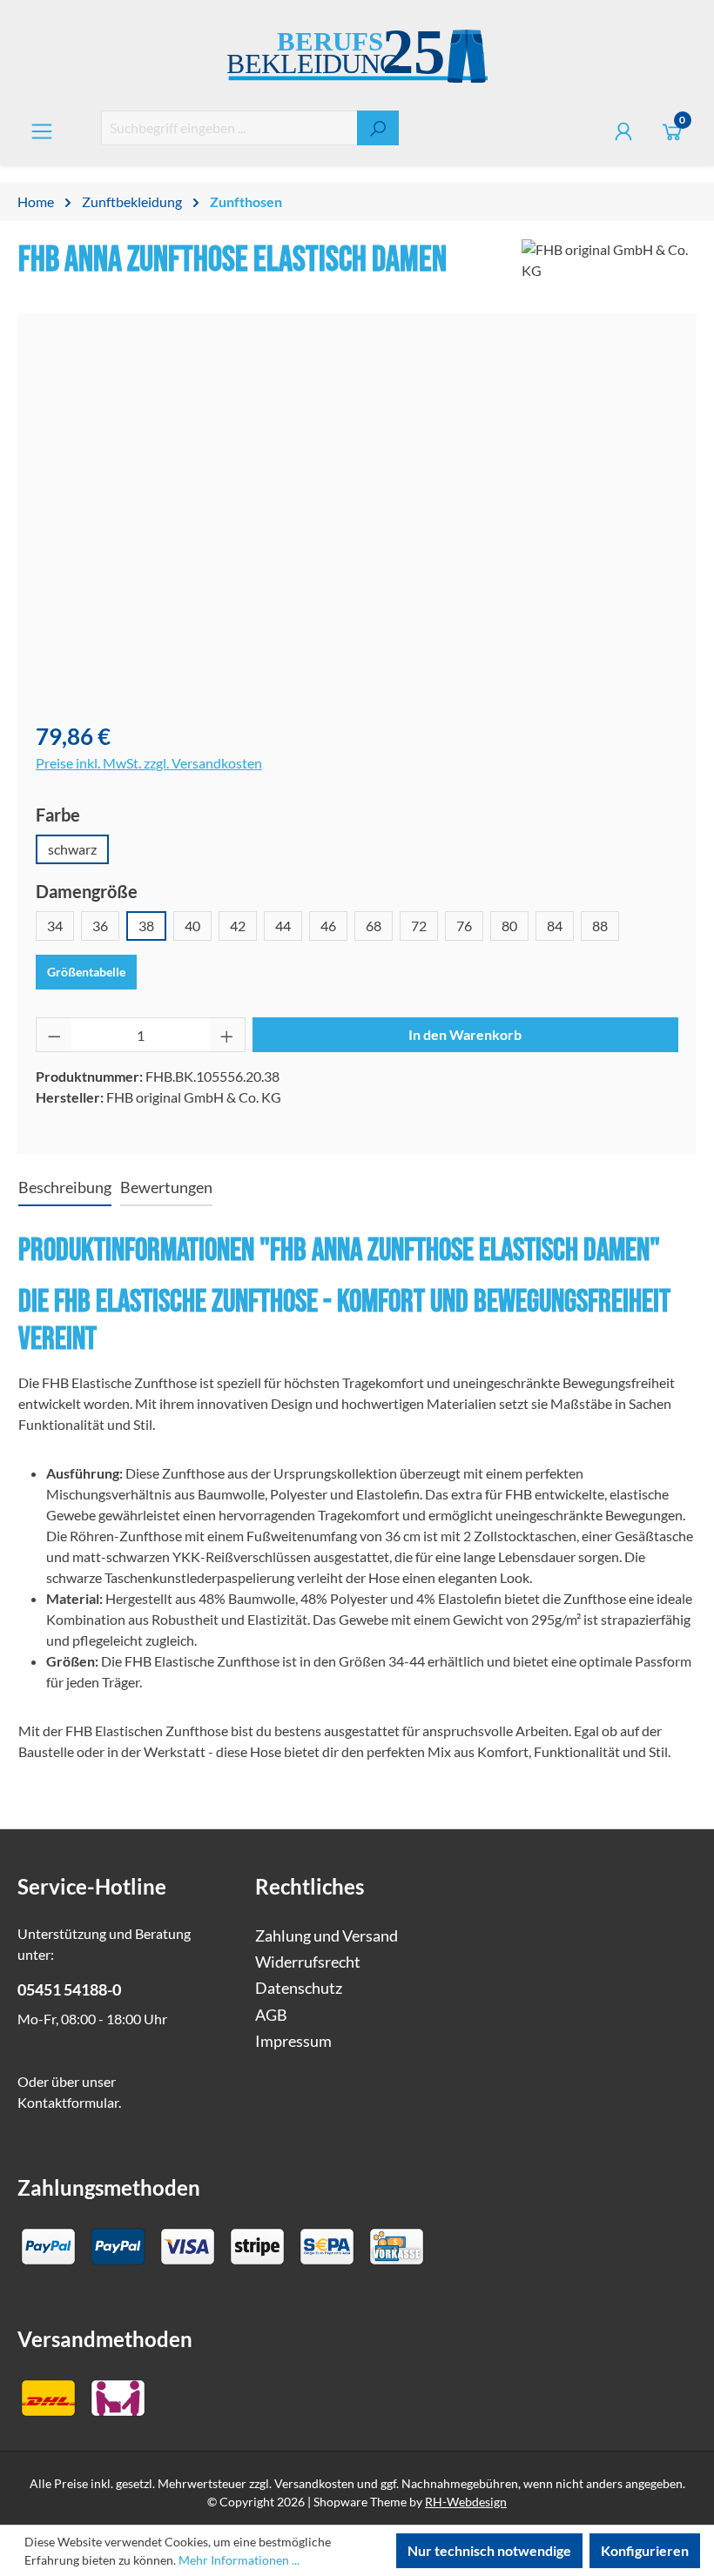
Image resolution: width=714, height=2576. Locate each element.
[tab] (65, 1189)
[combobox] (229, 128)
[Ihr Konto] (623, 131)
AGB (271, 2015)
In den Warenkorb (465, 1034)
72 (419, 926)
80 (509, 926)
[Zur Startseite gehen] (357, 59)
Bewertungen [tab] (166, 1187)
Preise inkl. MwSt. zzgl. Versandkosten (149, 763)
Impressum (293, 2041)
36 (100, 926)
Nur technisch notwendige (489, 2550)
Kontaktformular (68, 2102)
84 (555, 926)
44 (283, 926)
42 (238, 926)
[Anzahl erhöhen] (227, 1035)
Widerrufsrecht (308, 1962)
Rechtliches (310, 1886)
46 (328, 926)
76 (464, 926)
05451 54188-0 (69, 1990)
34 (55, 926)
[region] (357, 519)
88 (600, 926)
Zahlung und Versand (327, 1936)
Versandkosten (314, 2483)
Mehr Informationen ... (239, 2560)
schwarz (72, 849)
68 (374, 926)
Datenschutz (299, 1988)
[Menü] (42, 131)
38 (146, 926)
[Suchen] (378, 128)
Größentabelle (86, 972)
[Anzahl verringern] (54, 1035)
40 (192, 926)
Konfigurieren (645, 2550)
